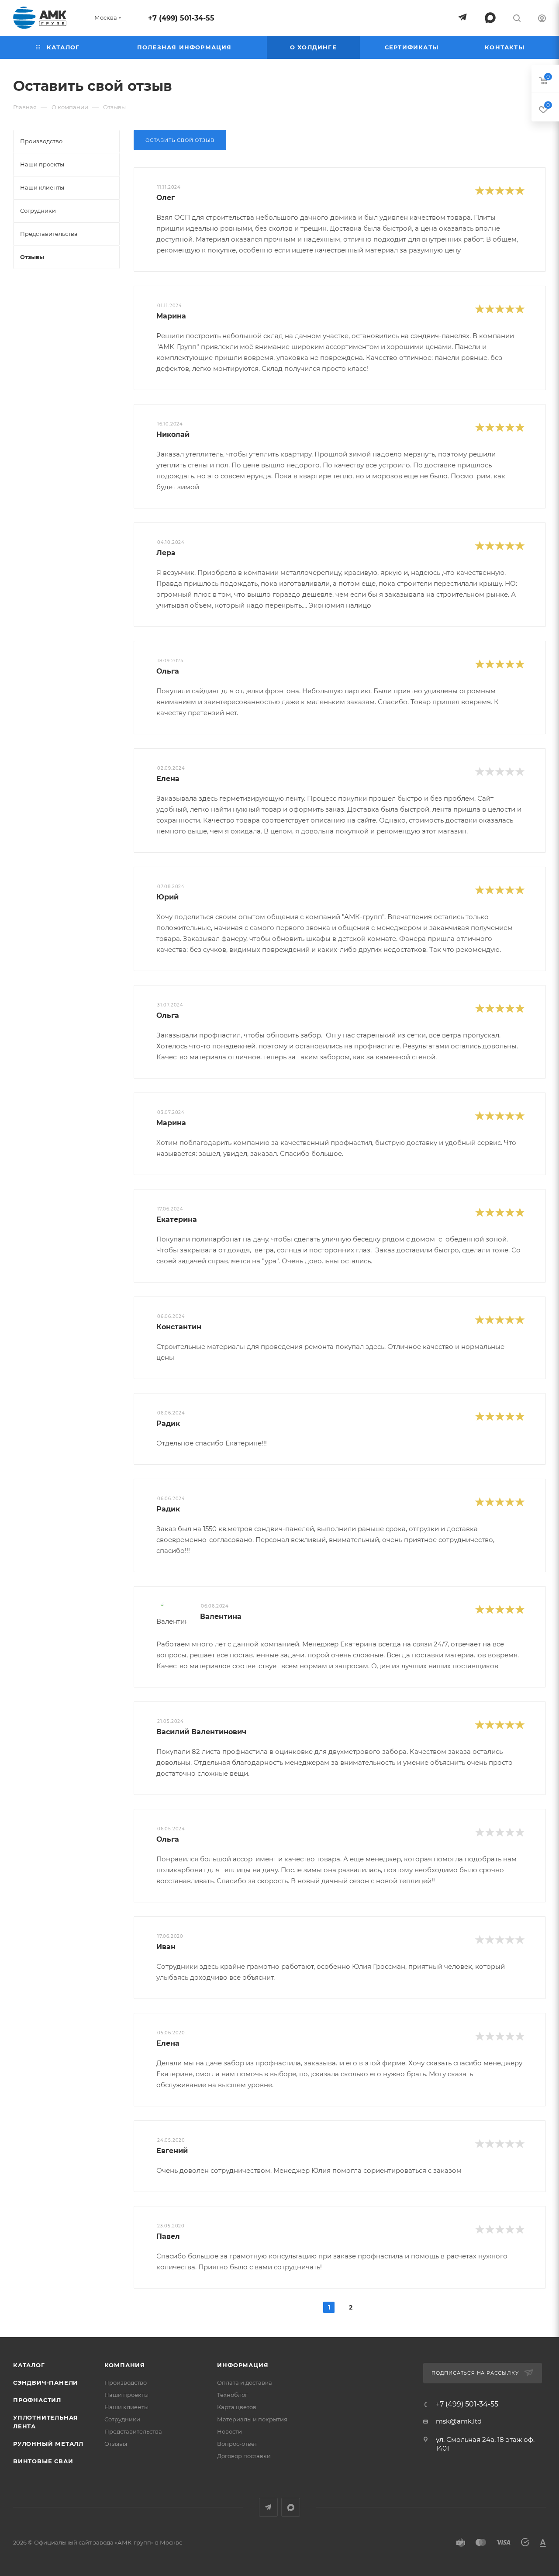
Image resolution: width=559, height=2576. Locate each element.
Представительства (133, 2431)
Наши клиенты (126, 2407)
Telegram (268, 2507)
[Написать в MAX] (490, 18)
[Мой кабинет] (542, 19)
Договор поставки (244, 2456)
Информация (243, 2365)
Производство (126, 2382)
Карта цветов (237, 2407)
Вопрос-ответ (237, 2444)
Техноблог (232, 2395)
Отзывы (116, 2444)
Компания (125, 2365)
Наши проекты (126, 2395)
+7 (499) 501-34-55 (181, 18)
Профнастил (37, 2400)
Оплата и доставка (245, 2382)
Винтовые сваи (43, 2461)
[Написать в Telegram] (462, 17)
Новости (229, 2431)
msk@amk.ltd (459, 2421)
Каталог (29, 2365)
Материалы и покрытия (252, 2419)
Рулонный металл (48, 2444)
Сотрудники (122, 2419)
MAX (291, 2507)
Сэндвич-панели (46, 2382)
